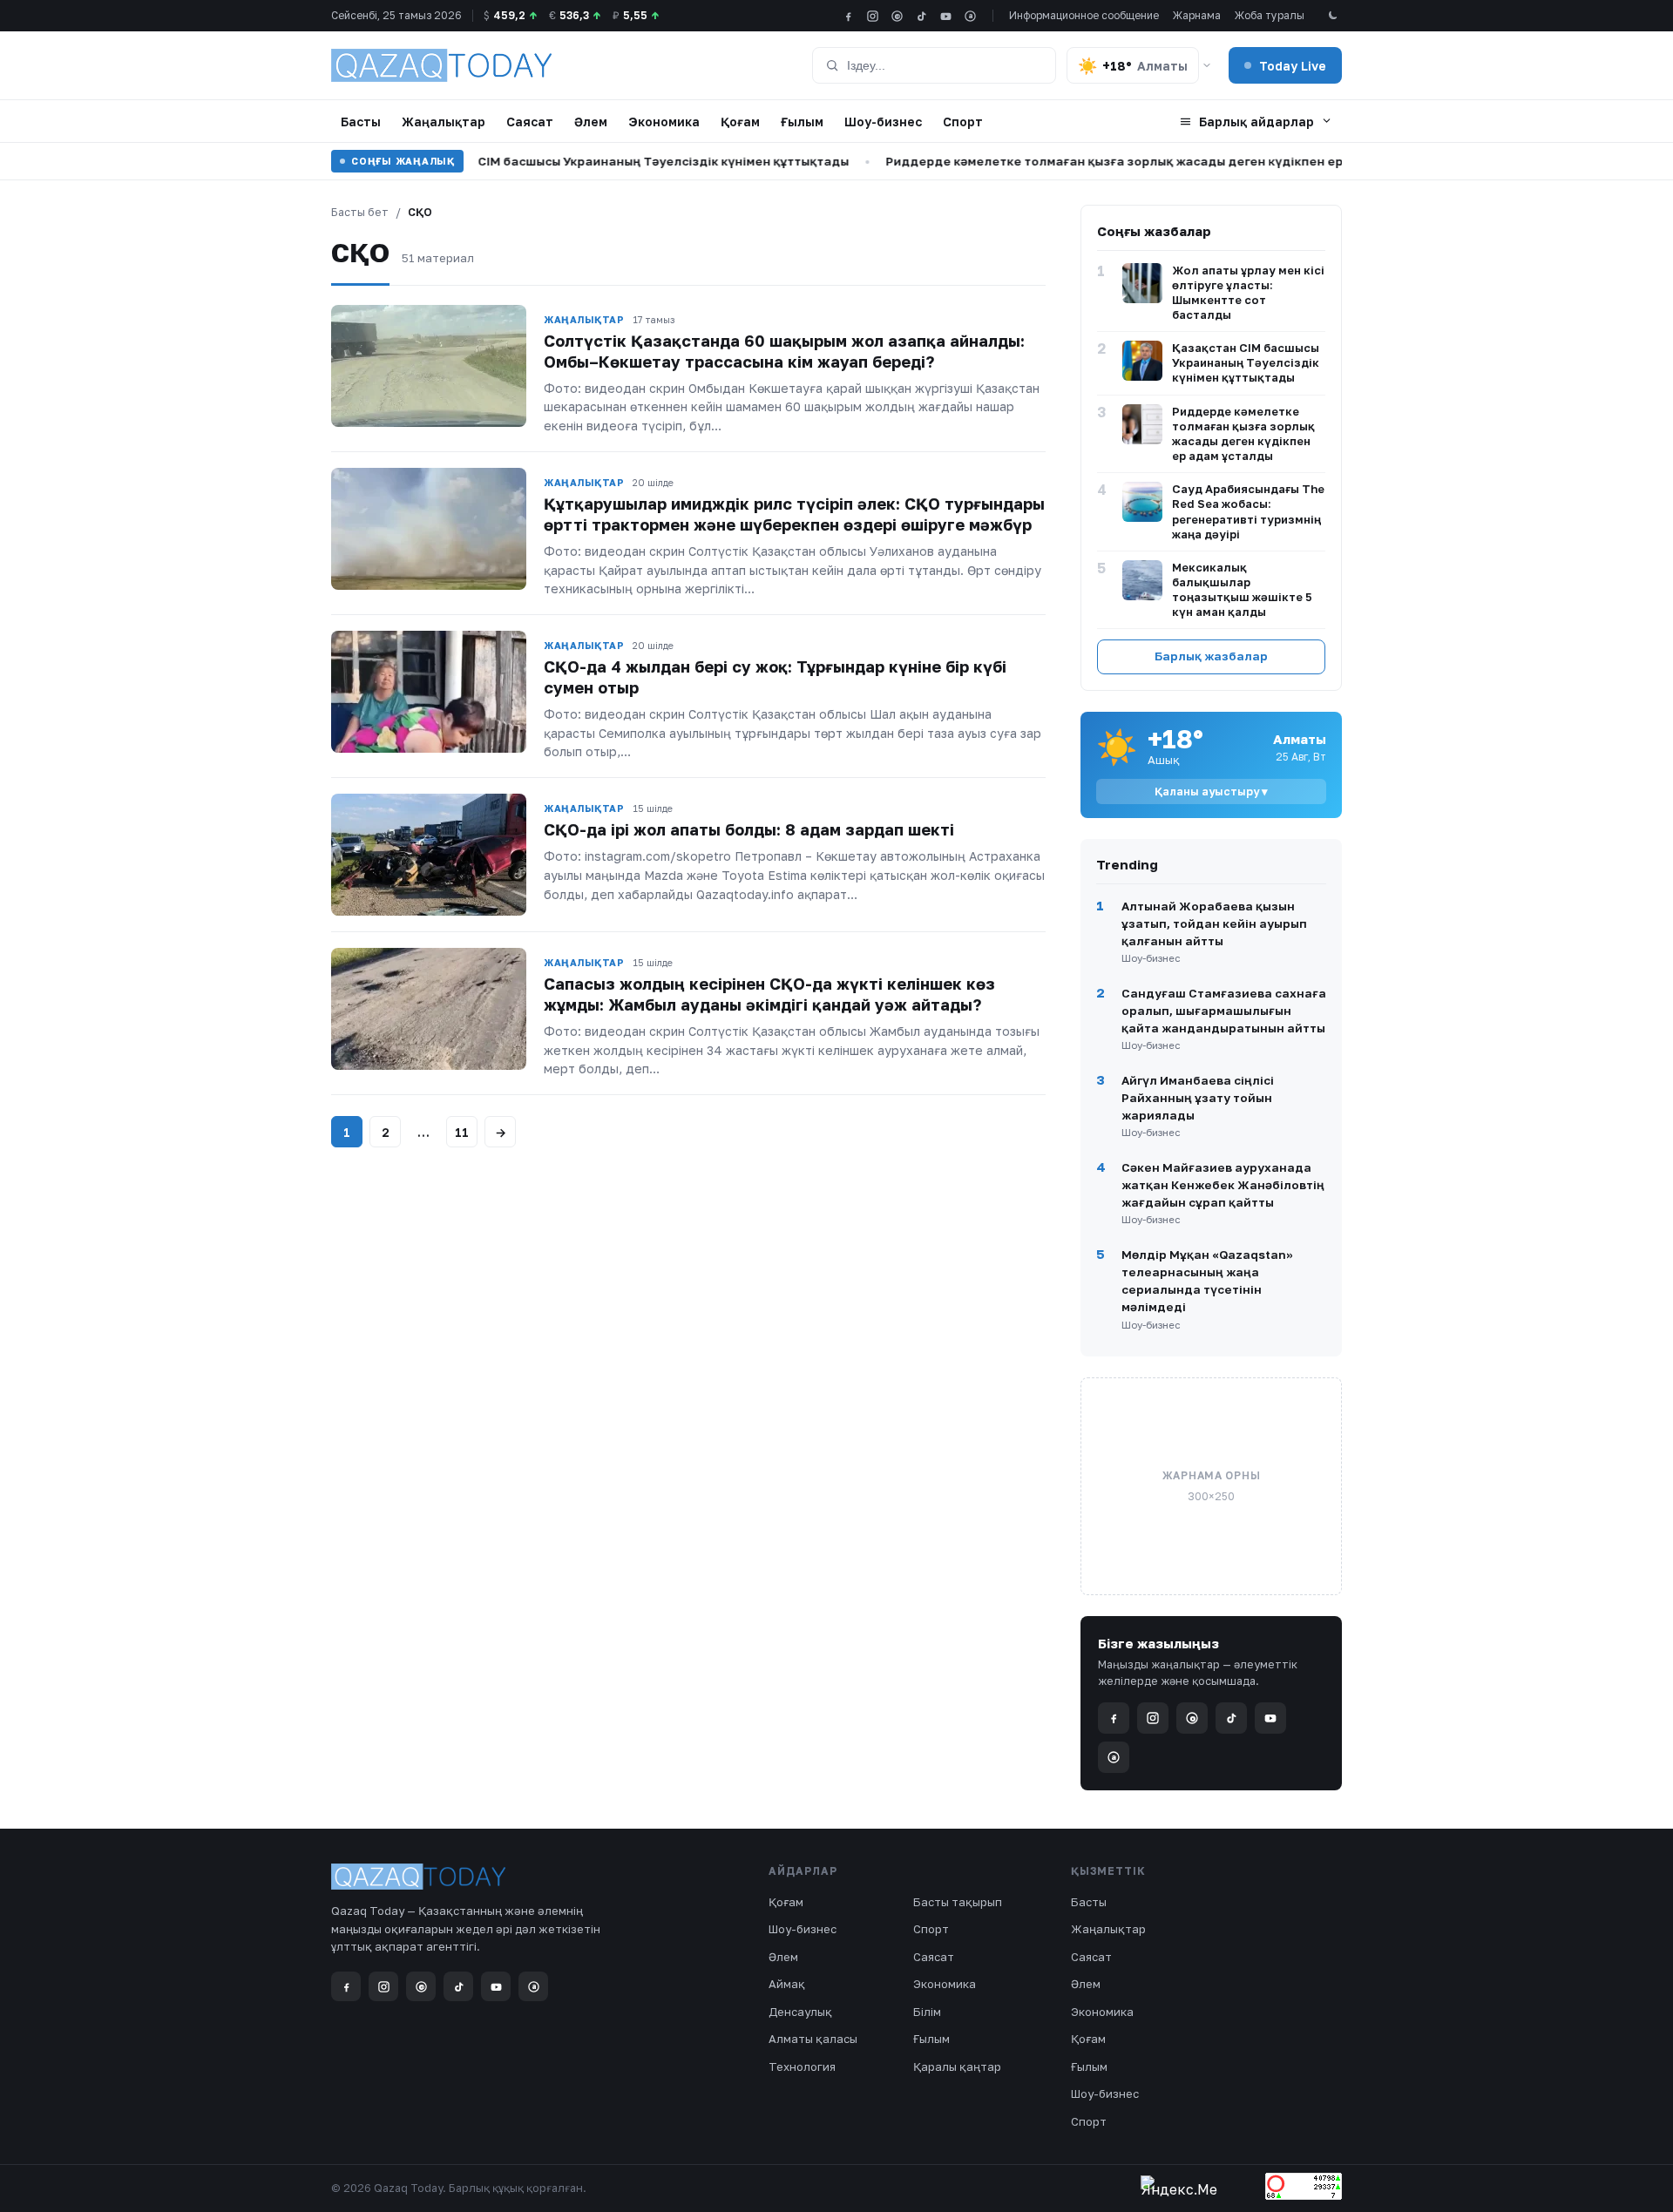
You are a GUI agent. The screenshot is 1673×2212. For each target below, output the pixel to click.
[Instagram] (873, 16)
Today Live (1293, 66)
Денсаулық (800, 2012)
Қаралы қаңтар (957, 2067)
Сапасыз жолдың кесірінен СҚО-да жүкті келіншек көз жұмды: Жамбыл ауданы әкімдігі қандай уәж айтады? (769, 994)
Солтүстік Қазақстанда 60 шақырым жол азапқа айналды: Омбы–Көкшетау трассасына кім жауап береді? (784, 351)
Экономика (664, 122)
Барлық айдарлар (1256, 122)
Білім (927, 2012)
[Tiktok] (921, 16)
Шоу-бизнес (883, 122)
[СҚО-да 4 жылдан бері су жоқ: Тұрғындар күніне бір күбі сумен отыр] (429, 692)
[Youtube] (946, 16)
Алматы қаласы (813, 2039)
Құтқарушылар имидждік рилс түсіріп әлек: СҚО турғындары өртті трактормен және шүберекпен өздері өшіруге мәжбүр (794, 514)
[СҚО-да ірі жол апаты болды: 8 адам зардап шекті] (429, 855)
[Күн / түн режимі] (1332, 16)
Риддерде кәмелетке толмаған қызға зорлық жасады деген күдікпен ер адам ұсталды (1116, 161)
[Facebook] (848, 16)
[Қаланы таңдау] (1207, 65)
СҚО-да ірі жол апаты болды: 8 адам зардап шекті (749, 829)
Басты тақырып (958, 1902)
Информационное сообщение (1084, 15)
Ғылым (802, 122)
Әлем (591, 122)
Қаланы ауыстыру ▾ (1211, 791)
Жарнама (1197, 15)
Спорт (963, 122)
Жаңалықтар (444, 122)
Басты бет (360, 212)
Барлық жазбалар (1211, 656)
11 (462, 1132)
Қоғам (740, 122)
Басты (361, 122)
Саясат (530, 122)
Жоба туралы (1270, 15)
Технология (802, 2067)
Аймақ (787, 1984)
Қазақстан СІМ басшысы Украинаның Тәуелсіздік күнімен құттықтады (583, 161)
